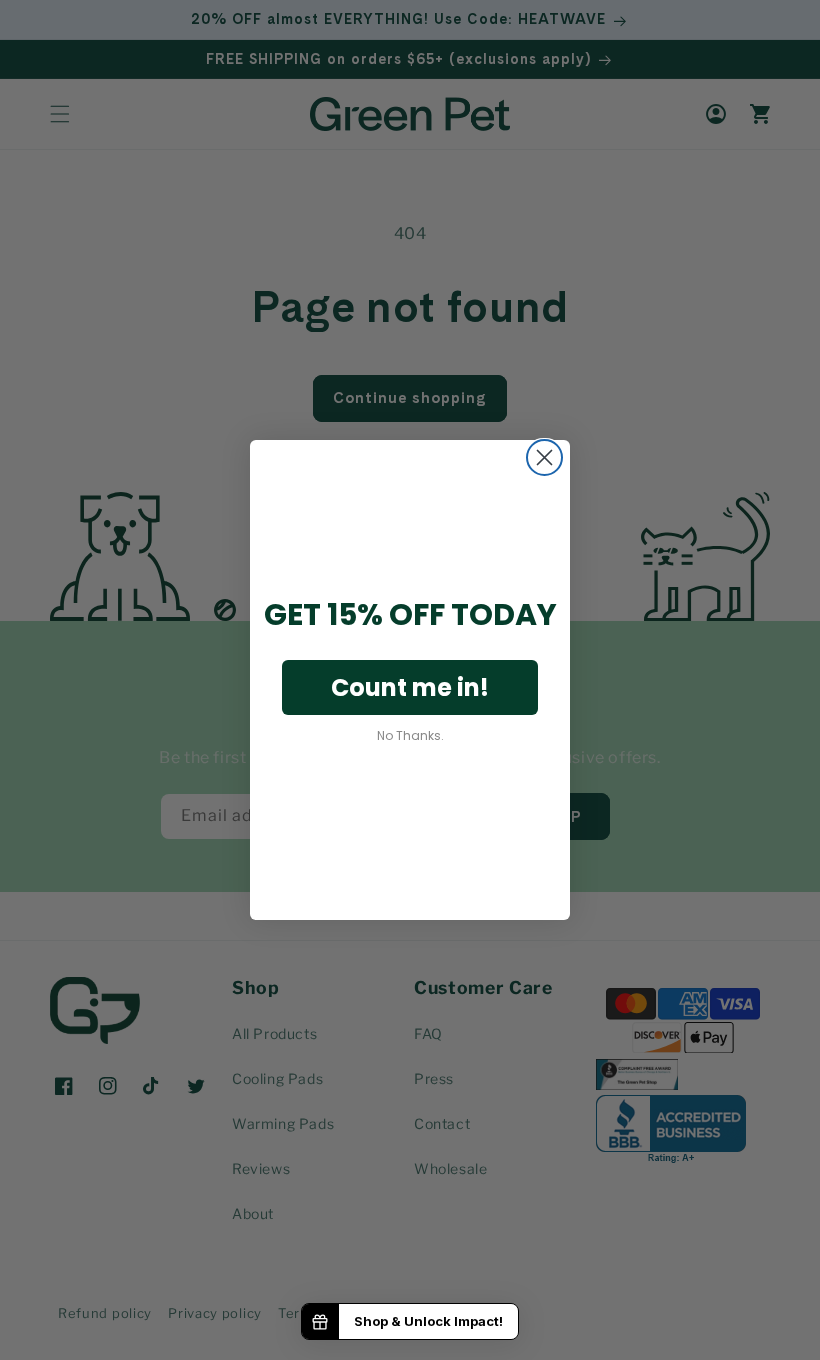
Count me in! (410, 687)
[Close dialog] (544, 457)
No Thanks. (410, 735)
